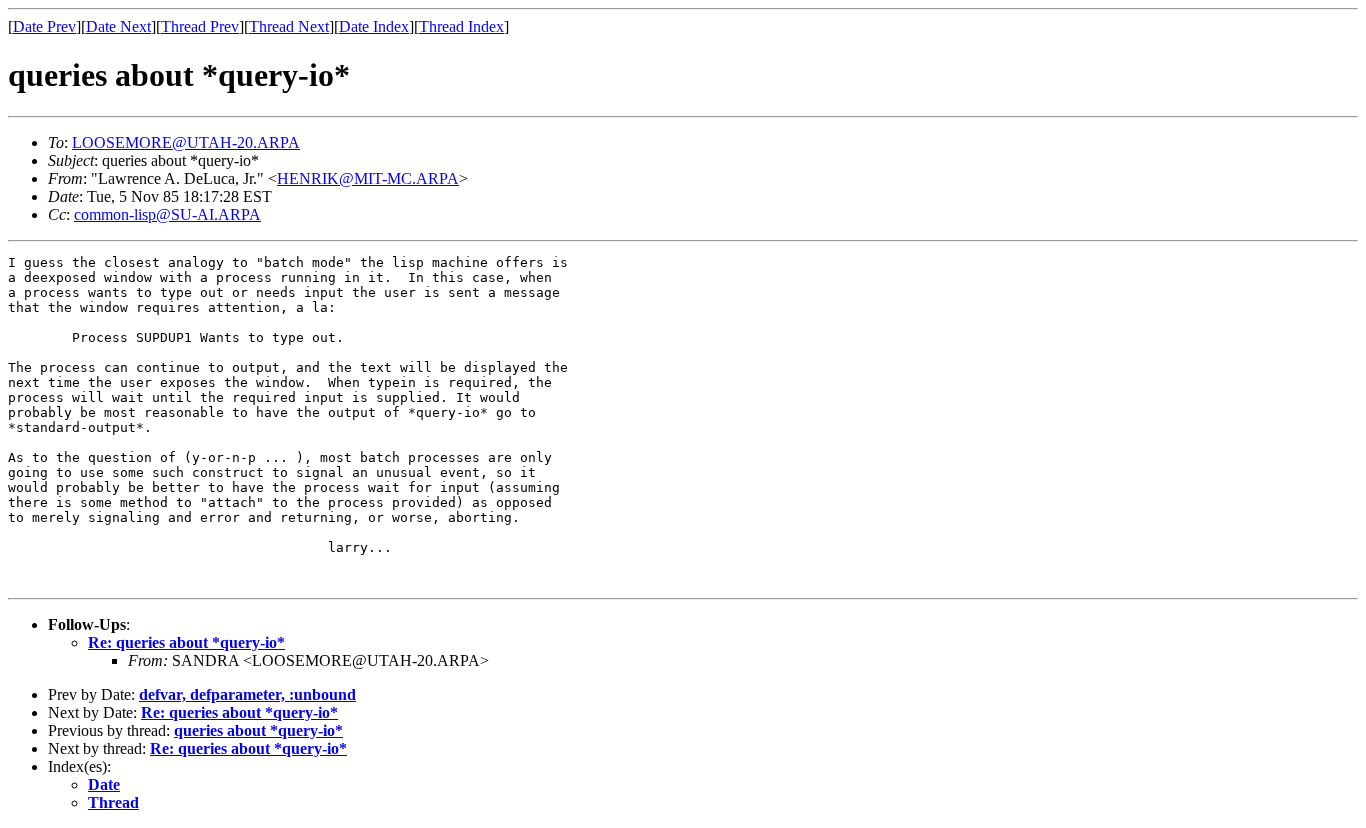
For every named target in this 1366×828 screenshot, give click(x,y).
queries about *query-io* (258, 730)
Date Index (374, 26)
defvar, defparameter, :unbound (247, 694)
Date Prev (44, 26)
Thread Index (461, 26)
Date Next (118, 26)
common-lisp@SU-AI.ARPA (167, 214)
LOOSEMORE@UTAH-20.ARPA (186, 142)
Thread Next (289, 26)
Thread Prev (200, 26)
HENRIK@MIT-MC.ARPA (368, 178)
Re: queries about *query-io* (186, 642)
